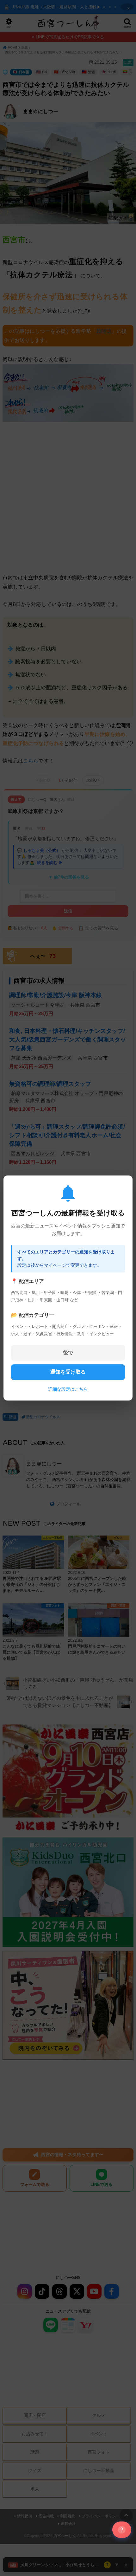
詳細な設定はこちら (68, 1389)
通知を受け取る (68, 1372)
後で (68, 1352)
